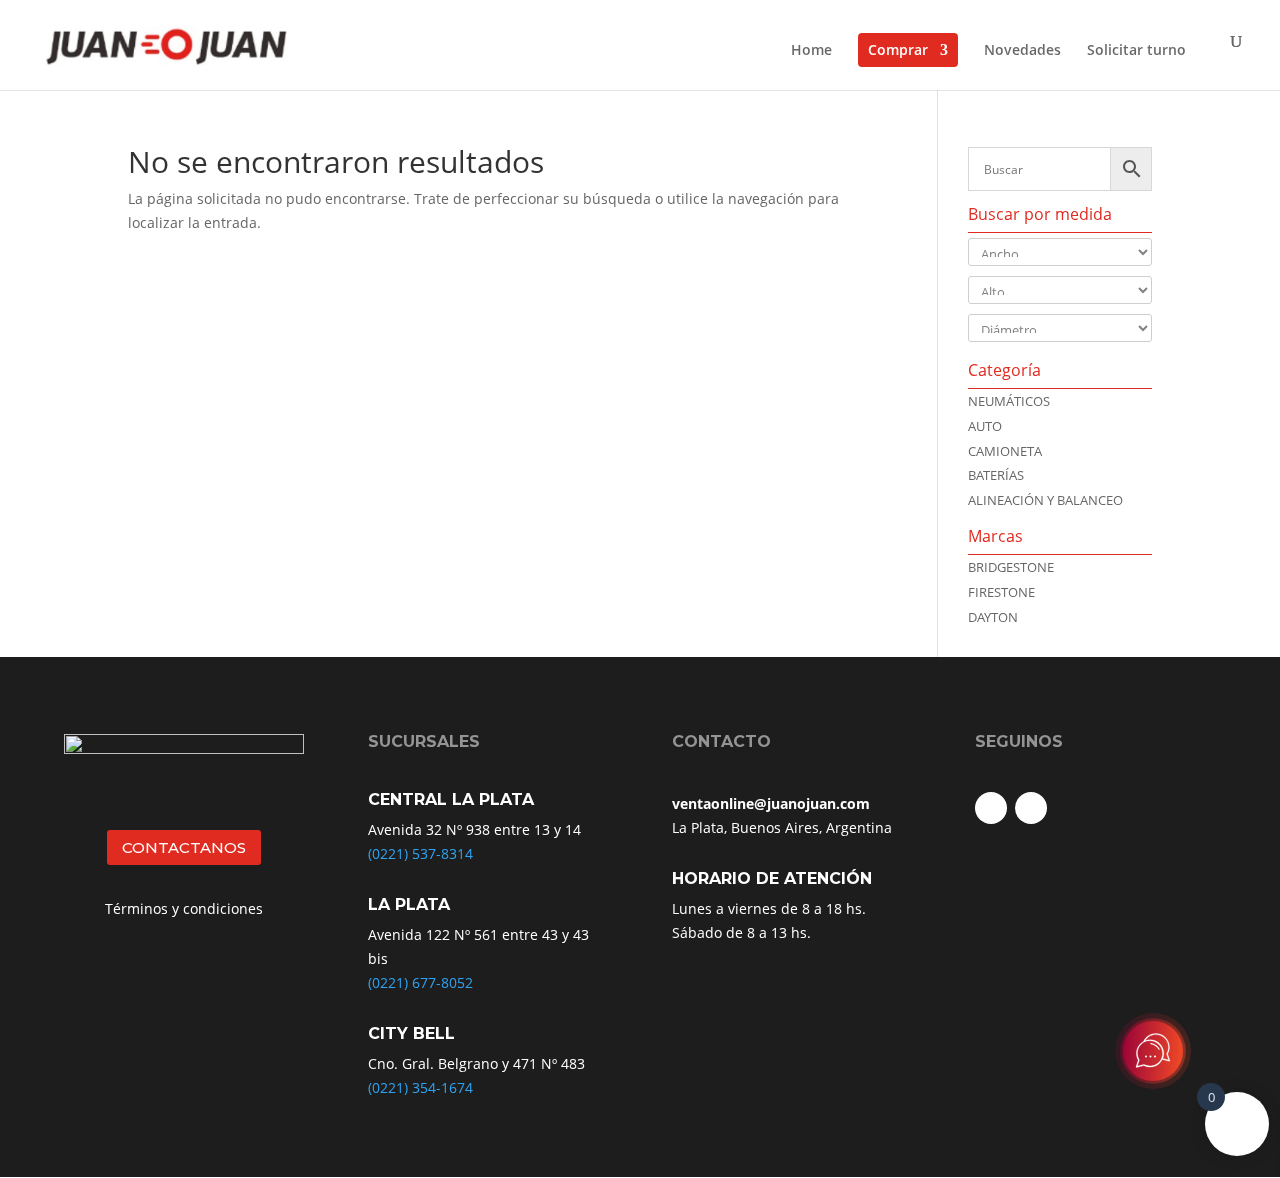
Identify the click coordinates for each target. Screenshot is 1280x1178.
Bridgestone (1011, 567)
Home (811, 51)
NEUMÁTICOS (1009, 401)
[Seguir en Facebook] (991, 808)
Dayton (993, 617)
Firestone (1001, 592)
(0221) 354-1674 (420, 1087)
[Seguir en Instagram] (1031, 808)
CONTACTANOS (184, 847)
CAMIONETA (1005, 451)
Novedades (1022, 51)
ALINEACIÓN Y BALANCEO (1045, 500)
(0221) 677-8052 (420, 982)
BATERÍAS (996, 475)
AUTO (985, 426)
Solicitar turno (1136, 51)
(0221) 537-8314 (420, 853)
